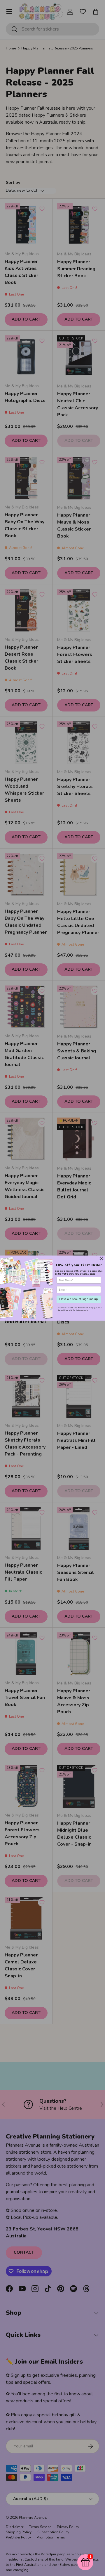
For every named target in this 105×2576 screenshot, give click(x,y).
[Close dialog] (102, 1258)
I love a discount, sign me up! (79, 1299)
